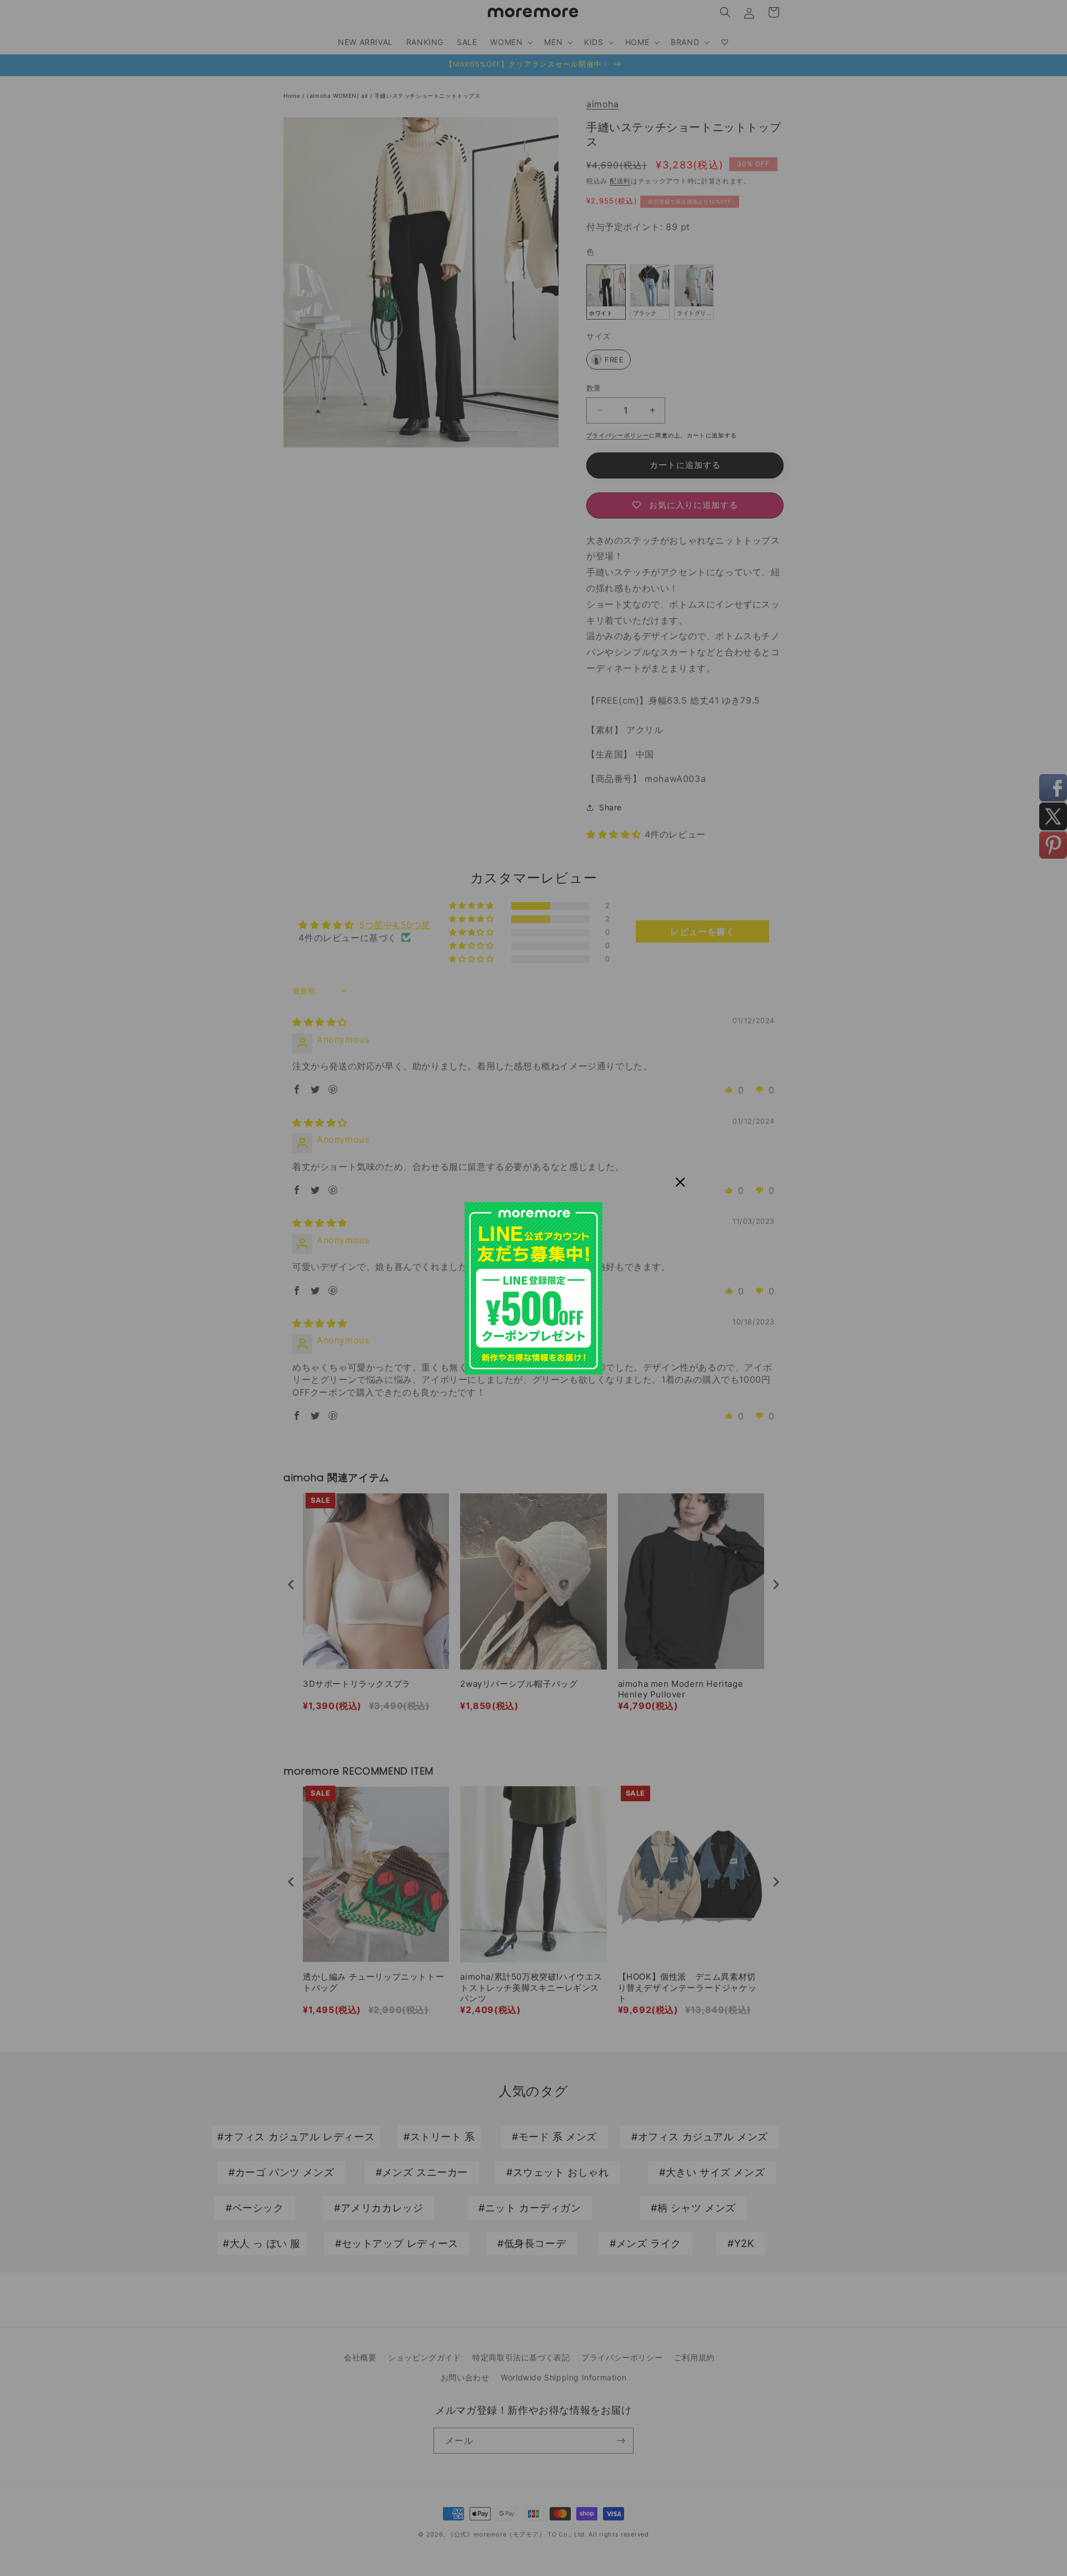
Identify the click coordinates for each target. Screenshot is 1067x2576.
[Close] (680, 1182)
